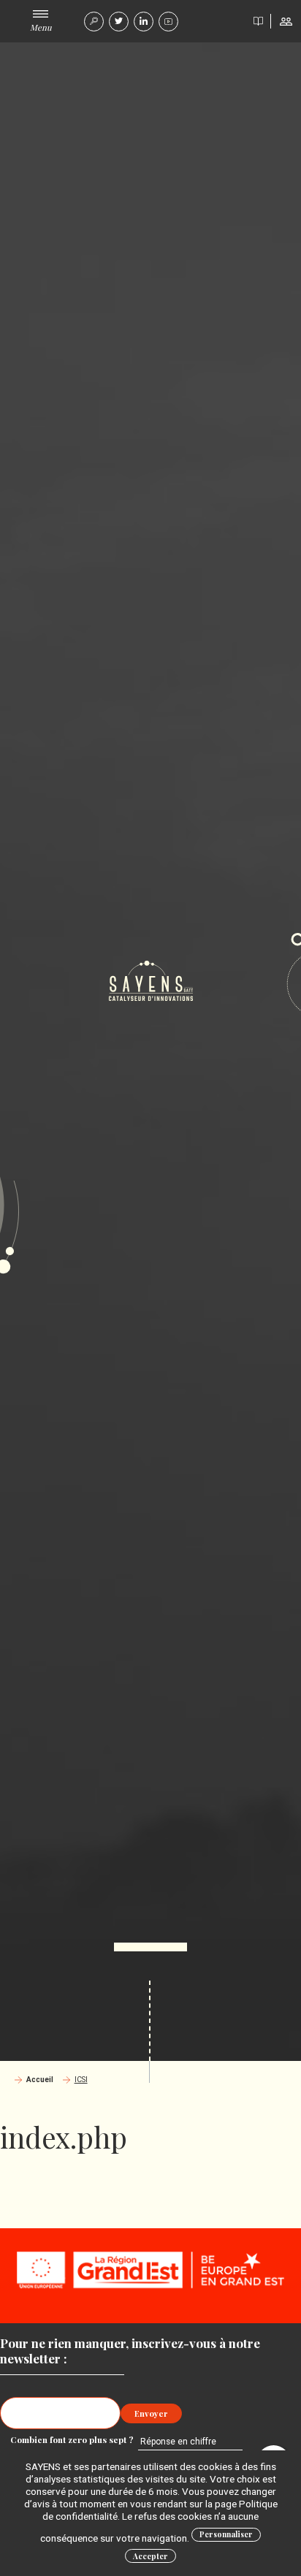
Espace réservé (286, 21)
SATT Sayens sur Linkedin (144, 22)
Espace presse (258, 21)
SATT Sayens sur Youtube (168, 22)
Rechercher (94, 22)
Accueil (40, 2080)
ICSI (81, 2080)
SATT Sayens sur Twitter (119, 22)
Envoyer (151, 2413)
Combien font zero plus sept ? (73, 2439)
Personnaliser (226, 2534)
